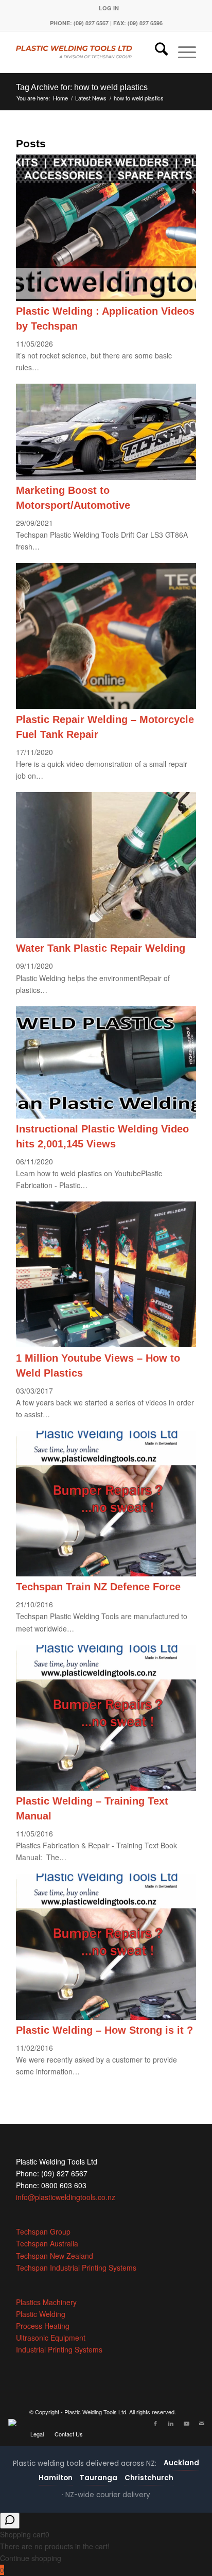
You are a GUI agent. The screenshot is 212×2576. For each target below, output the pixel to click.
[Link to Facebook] (155, 2423)
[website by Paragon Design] (14, 2422)
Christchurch (149, 2478)
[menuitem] (109, 8)
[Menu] (182, 52)
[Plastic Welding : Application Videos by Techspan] (106, 298)
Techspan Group (43, 2231)
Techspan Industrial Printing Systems (76, 2268)
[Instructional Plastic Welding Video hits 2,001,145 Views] (106, 1115)
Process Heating (43, 2326)
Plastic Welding (41, 2314)
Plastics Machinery (46, 2302)
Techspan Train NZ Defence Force (98, 1587)
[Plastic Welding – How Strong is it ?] (106, 2017)
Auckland (181, 2463)
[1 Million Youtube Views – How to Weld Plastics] (106, 1344)
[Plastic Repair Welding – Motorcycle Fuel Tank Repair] (106, 706)
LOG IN (109, 8)
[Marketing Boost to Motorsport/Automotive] (106, 477)
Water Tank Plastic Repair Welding (101, 948)
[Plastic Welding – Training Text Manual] (106, 1788)
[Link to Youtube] (186, 2423)
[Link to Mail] (202, 2423)
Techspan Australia (47, 2243)
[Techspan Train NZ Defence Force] (106, 1573)
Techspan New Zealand (55, 2256)
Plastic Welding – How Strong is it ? (104, 2030)
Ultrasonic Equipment (51, 2338)
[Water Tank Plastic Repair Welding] (106, 935)
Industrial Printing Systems (59, 2349)
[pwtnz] (88, 52)
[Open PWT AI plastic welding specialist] (10, 2521)
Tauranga (99, 2478)
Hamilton (56, 2478)
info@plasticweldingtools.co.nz (66, 2197)
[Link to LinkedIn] (171, 2423)
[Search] (156, 52)
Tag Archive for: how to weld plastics (82, 87)
